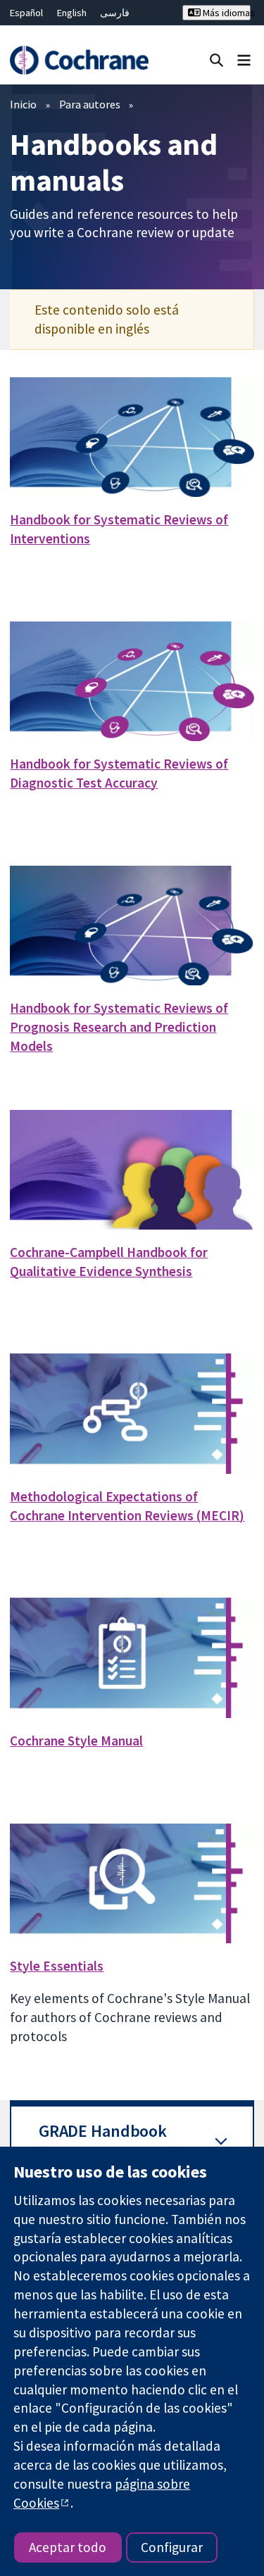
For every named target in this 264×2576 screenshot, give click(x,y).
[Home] (79, 60)
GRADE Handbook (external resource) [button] (109, 2142)
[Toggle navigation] (244, 59)
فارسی (115, 13)
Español (26, 13)
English (72, 13)
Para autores (90, 104)
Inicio (23, 104)
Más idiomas (226, 13)
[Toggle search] (216, 59)
